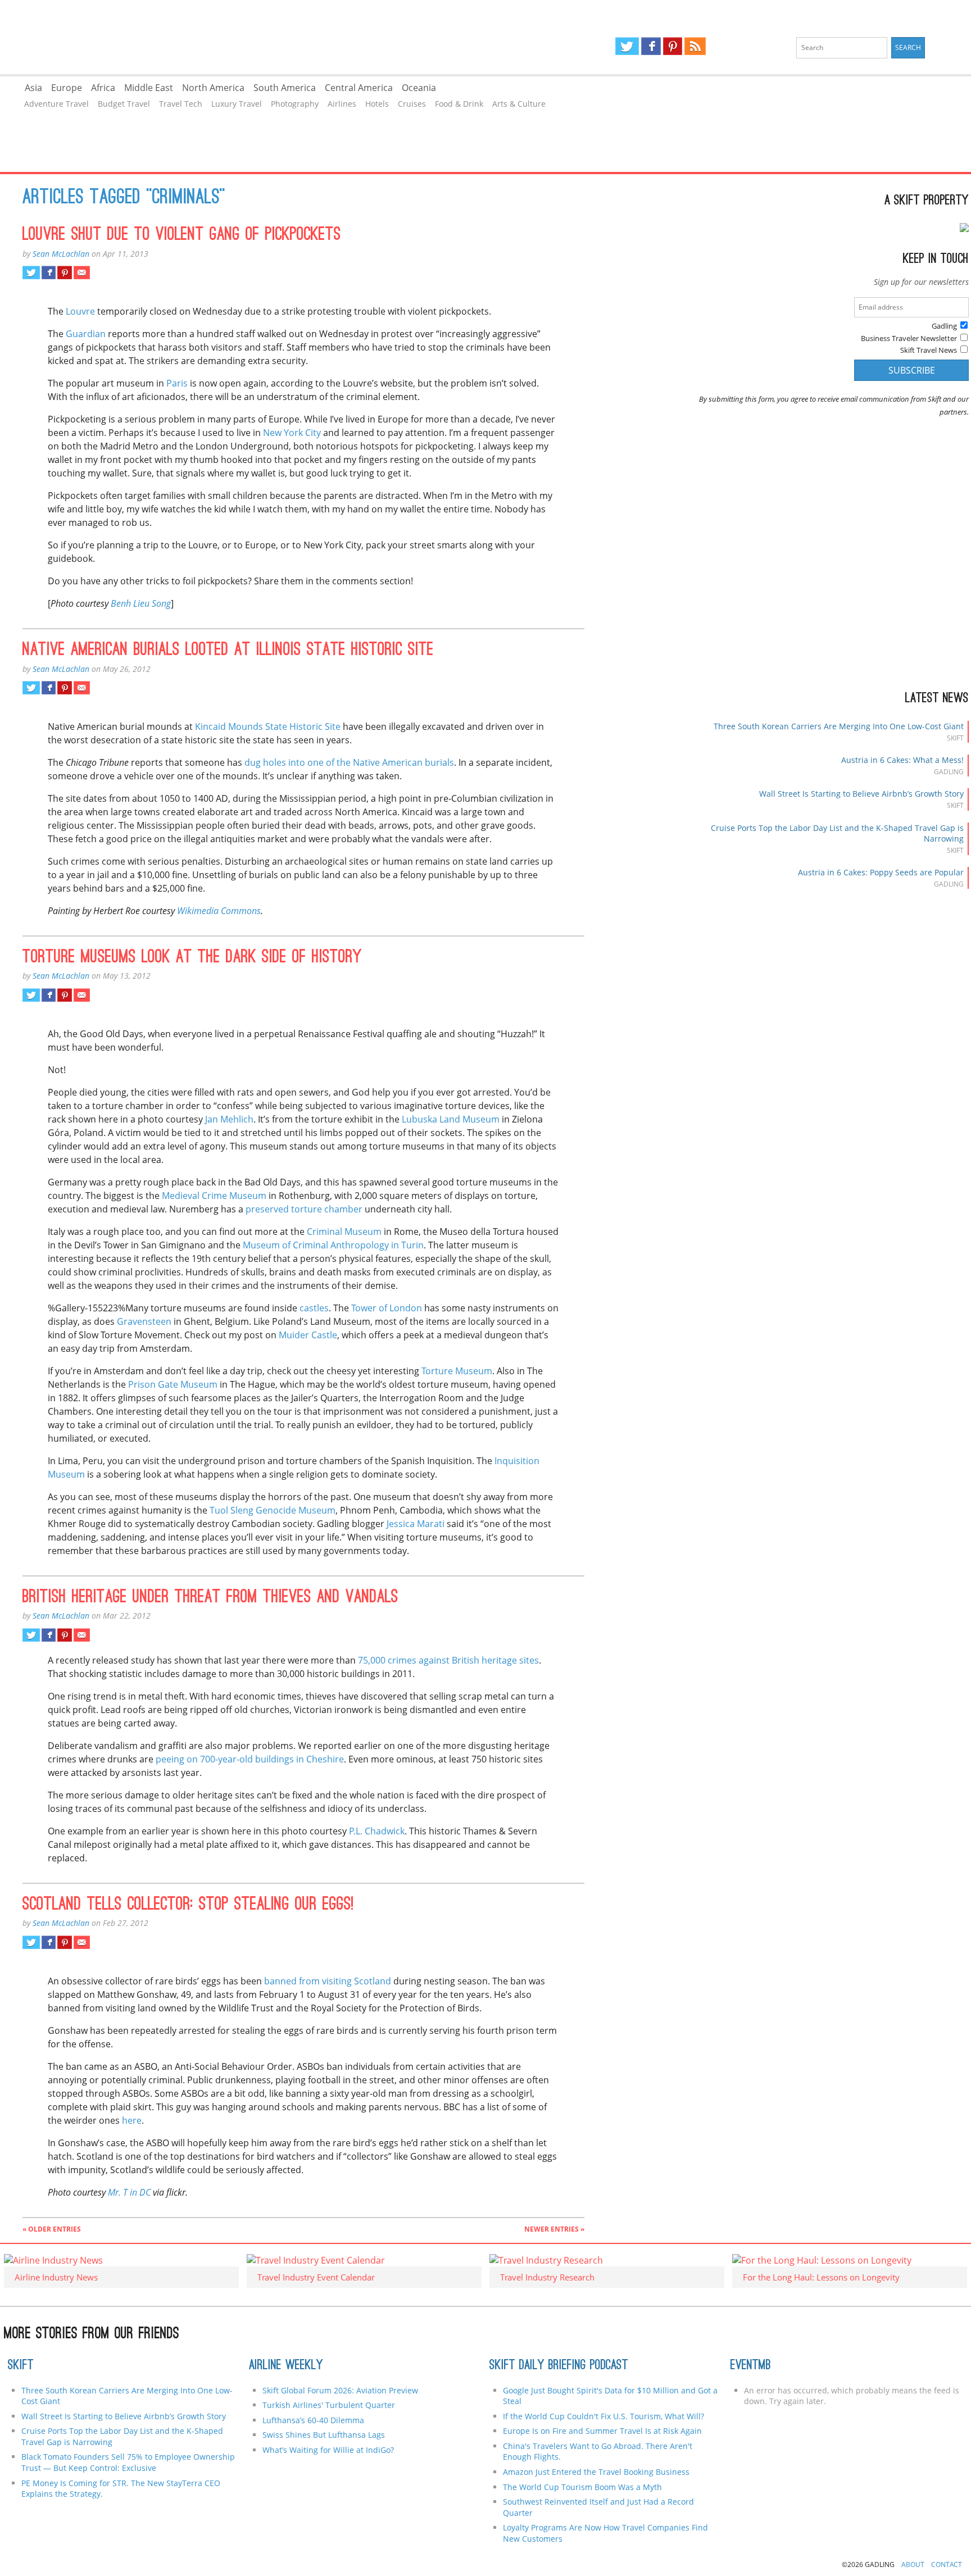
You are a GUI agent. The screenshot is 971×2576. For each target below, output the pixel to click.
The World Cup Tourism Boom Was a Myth (582, 2487)
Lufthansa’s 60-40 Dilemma (314, 2420)
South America (285, 88)
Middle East (149, 88)
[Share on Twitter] (31, 272)
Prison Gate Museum (173, 1384)
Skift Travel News (929, 350)
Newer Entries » (554, 2229)
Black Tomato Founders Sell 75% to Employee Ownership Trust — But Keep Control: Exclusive (128, 2462)
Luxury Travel (237, 104)
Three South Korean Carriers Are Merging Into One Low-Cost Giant (839, 726)
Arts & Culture (519, 104)
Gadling (243, 37)
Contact (947, 2564)
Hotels (377, 104)
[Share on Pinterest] (64, 272)
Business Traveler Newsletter (909, 338)
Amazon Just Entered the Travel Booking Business (596, 2472)
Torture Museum (457, 1371)
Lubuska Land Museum (451, 1119)
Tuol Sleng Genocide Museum (273, 1510)
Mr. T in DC (129, 2192)
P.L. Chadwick (377, 1831)
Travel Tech (181, 104)
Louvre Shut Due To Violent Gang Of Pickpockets (182, 235)
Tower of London (387, 1308)
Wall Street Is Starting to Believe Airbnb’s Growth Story (861, 794)
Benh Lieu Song (141, 603)
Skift (21, 2366)
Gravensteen (144, 1321)
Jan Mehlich (229, 1119)
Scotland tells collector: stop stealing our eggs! (188, 1905)
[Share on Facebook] (49, 272)
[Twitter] (627, 46)
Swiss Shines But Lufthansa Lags (324, 2435)
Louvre (80, 311)
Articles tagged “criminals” (124, 198)
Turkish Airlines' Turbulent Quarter (329, 2405)
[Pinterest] (673, 46)
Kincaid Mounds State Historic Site (268, 726)
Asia (33, 88)
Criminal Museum (344, 1232)
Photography (295, 104)
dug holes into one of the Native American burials (349, 762)
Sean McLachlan (61, 254)
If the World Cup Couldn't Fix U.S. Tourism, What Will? (604, 2416)
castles (314, 1308)
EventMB (751, 2366)
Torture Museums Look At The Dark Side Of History (192, 958)
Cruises (412, 104)
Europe (67, 88)
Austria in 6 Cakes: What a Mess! (902, 760)
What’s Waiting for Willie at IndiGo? (328, 2450)
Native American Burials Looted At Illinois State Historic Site (228, 651)
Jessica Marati (416, 1524)
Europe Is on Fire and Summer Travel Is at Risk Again (602, 2431)
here (132, 2120)
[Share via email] (82, 272)
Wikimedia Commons (219, 911)
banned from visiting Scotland (328, 1981)
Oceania (419, 88)
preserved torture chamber (304, 1209)
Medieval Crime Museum (214, 1196)
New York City (292, 433)
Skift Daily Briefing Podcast (559, 2366)
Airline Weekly (286, 2366)
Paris (177, 383)
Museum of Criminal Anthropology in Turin (333, 1245)
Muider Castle (308, 1335)
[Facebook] (651, 46)
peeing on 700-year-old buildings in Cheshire (250, 1759)
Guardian (86, 334)
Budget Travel (124, 104)
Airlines (342, 104)
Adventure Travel (56, 104)
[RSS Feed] (695, 46)
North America (213, 88)
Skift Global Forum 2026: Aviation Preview (340, 2390)
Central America (359, 88)
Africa (103, 88)
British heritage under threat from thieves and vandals (210, 1598)
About (913, 2564)
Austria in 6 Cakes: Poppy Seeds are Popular (881, 872)
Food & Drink (459, 104)
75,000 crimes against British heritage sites (448, 1660)
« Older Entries (52, 2229)
